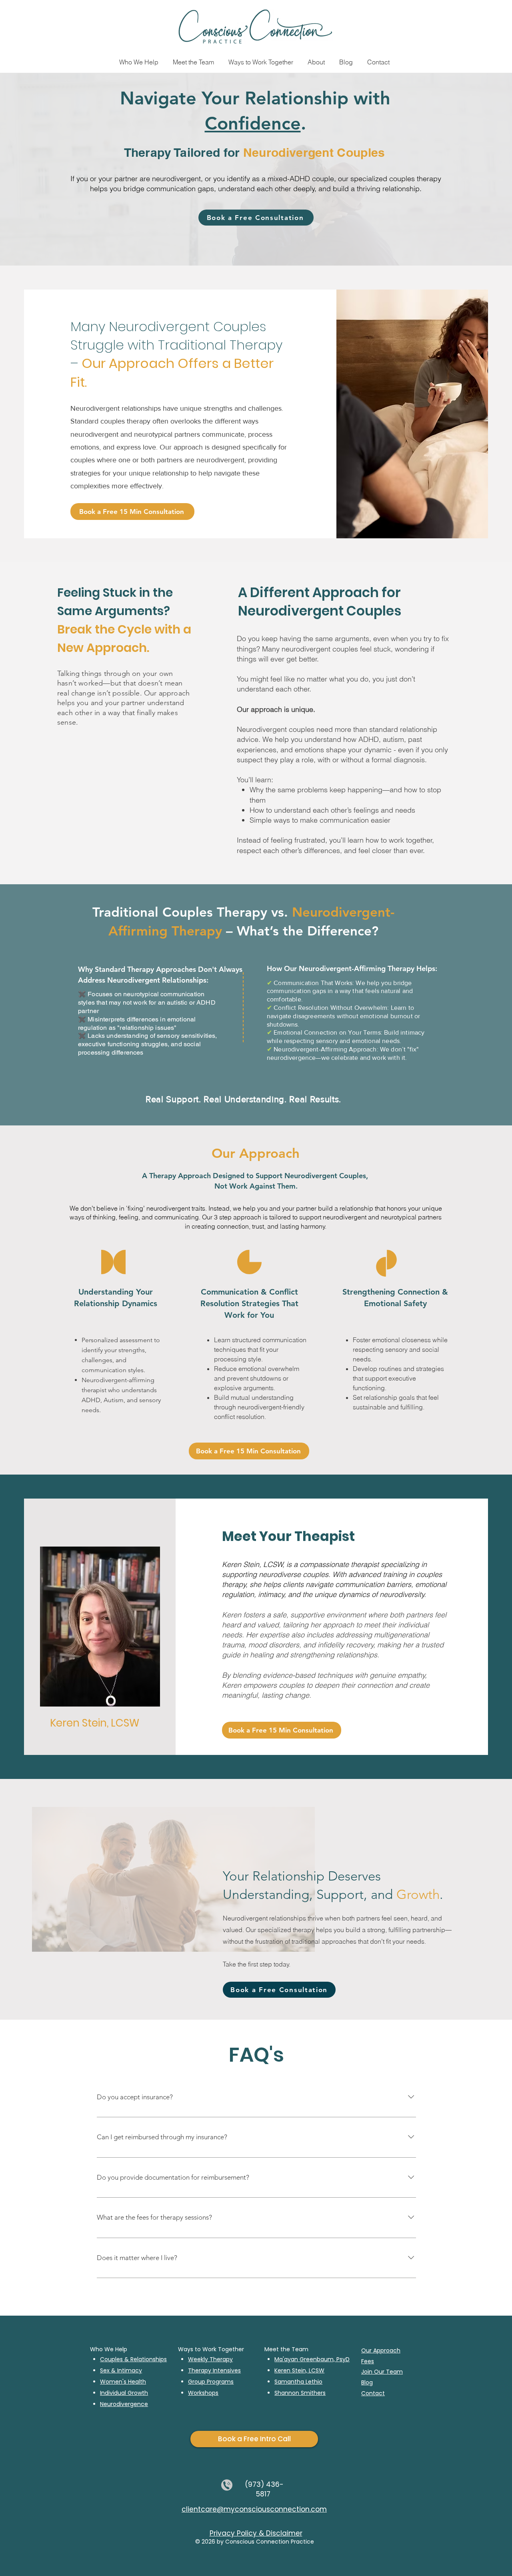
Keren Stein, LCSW (299, 2370)
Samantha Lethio (298, 2382)
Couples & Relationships (133, 2359)
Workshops (203, 2393)
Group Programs (211, 2382)
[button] (193, 58)
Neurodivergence (124, 2404)
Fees (368, 2361)
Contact (373, 2393)
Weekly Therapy (210, 2359)
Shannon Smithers (300, 2393)
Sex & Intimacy (121, 2370)
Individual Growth (124, 2393)
